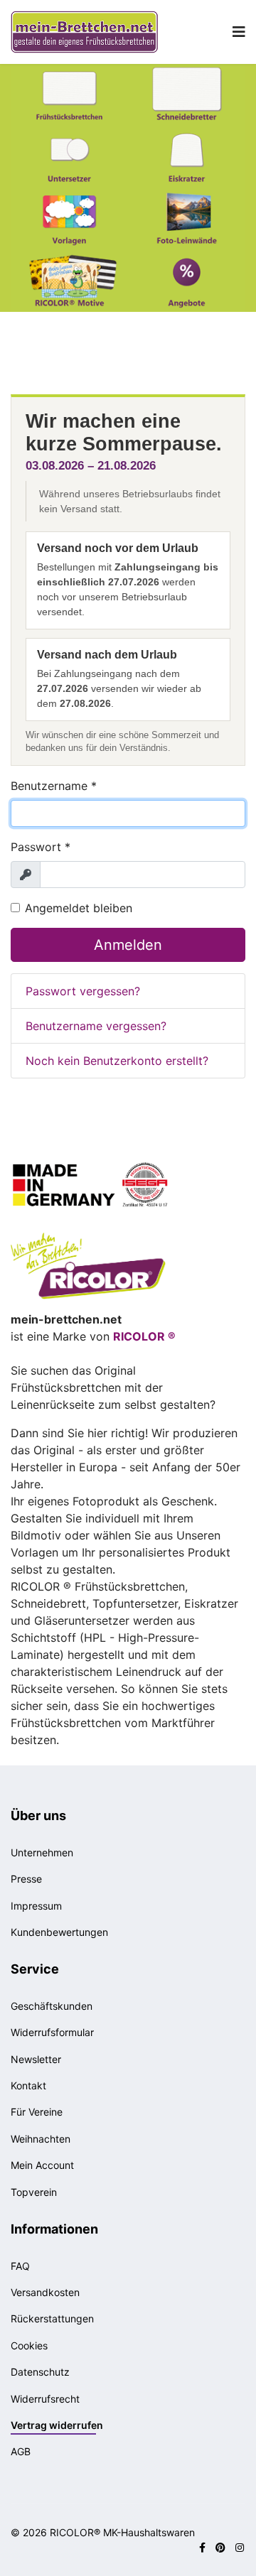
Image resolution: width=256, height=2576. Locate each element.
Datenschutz (40, 2372)
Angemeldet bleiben (79, 908)
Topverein (34, 2192)
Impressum (36, 1906)
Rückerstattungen (52, 2318)
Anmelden (128, 945)
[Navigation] (239, 32)
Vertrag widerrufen (57, 2425)
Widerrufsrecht (45, 2399)
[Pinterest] (220, 2547)
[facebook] (202, 2547)
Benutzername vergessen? (96, 1026)
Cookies (29, 2345)
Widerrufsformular (52, 2032)
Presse (26, 1879)
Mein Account (42, 2165)
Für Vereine (37, 2112)
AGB (21, 2451)
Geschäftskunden (52, 2006)
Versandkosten (45, 2292)
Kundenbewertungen (59, 1932)
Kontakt (28, 2085)
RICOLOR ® (144, 1336)
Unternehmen (42, 1852)
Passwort (41, 847)
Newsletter (36, 2059)
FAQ (20, 2266)
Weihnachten (41, 2139)
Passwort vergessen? (83, 991)
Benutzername (54, 786)
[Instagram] (240, 2547)
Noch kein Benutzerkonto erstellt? (117, 1061)
